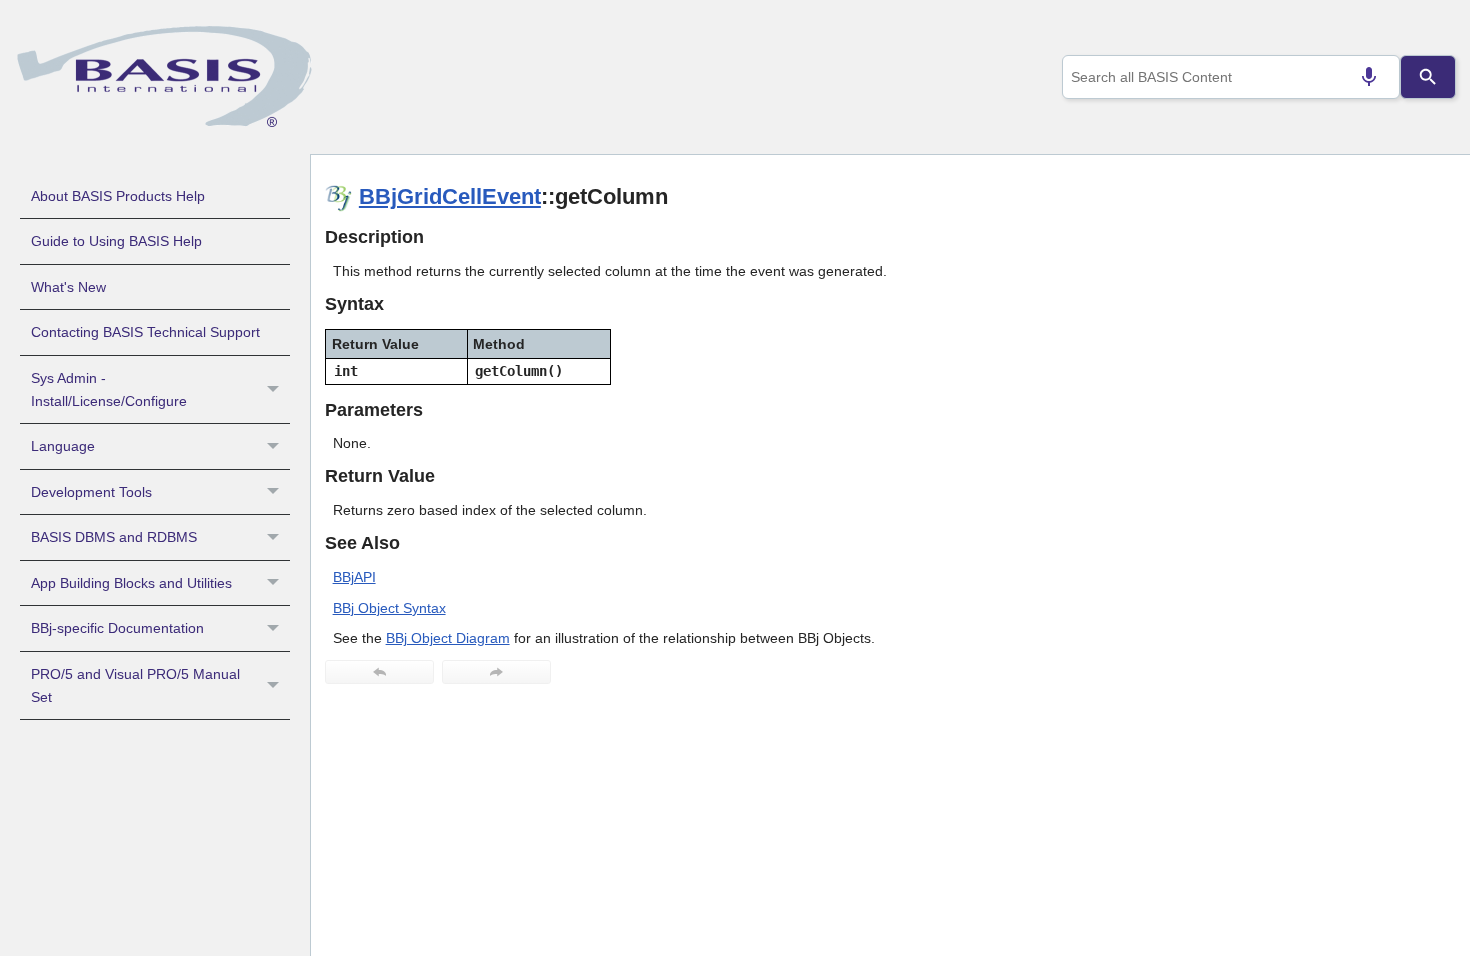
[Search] (1428, 77)
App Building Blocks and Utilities (131, 583)
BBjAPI (354, 577)
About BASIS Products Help (118, 196)
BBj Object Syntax (389, 608)
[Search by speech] (1369, 77)
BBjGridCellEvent (450, 196)
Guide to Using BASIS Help (116, 241)
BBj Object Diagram (448, 638)
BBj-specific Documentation (117, 628)
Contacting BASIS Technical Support (145, 332)
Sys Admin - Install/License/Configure (109, 389)
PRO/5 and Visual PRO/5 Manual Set (135, 685)
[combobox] (1231, 77)
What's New (68, 287)
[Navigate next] (496, 672)
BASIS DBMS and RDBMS (114, 537)
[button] (275, 390)
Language (63, 446)
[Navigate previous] (379, 672)
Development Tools (91, 492)
